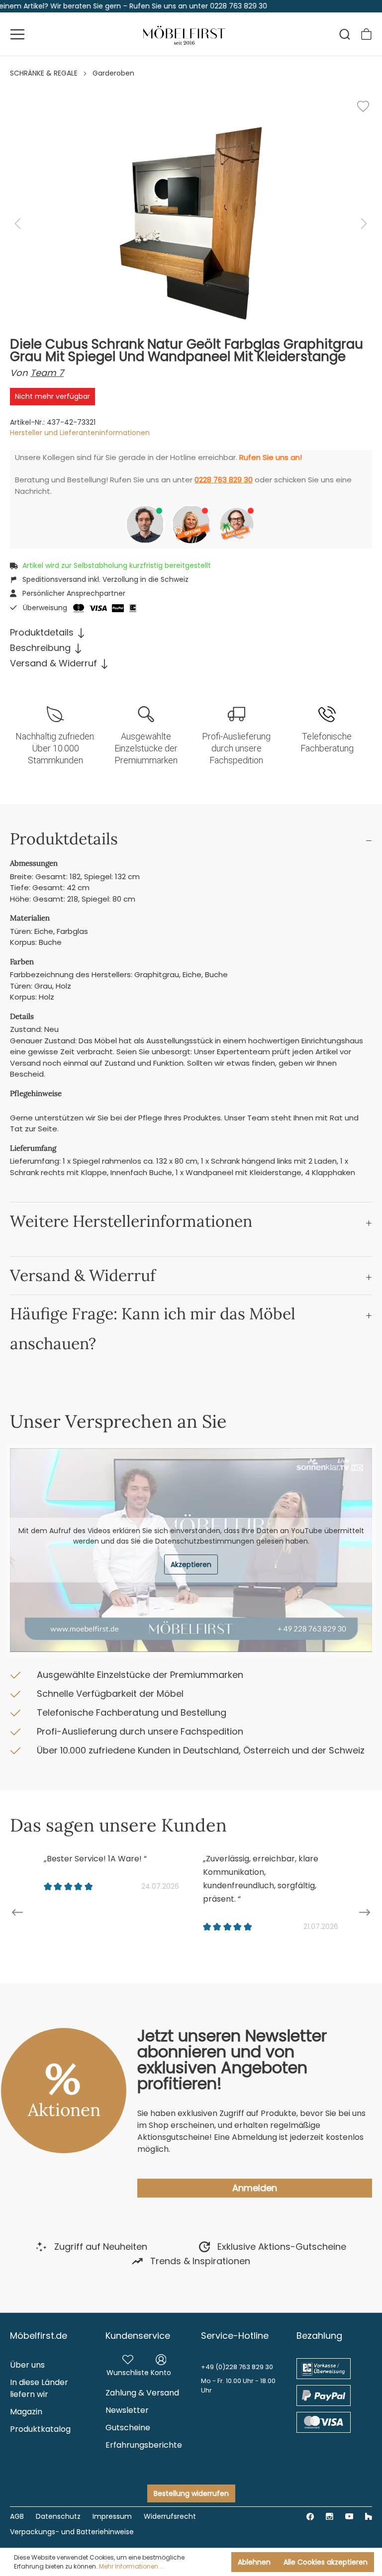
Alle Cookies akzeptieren (326, 2562)
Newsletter (127, 2410)
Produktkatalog (40, 2429)
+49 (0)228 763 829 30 (237, 2367)
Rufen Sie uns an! (271, 457)
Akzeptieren (191, 1564)
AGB (17, 2516)
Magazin (26, 2412)
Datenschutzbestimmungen (205, 1541)
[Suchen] (345, 34)
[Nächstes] (364, 224)
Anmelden (255, 2188)
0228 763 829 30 (224, 480)
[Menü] (17, 34)
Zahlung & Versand (142, 2393)
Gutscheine (128, 2428)
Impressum (112, 2516)
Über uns (27, 2365)
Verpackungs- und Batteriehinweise (72, 2532)
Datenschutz (58, 2516)
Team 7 (47, 373)
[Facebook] (310, 2516)
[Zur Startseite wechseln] (185, 34)
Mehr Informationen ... (132, 2566)
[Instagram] (330, 2516)
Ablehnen (254, 2562)
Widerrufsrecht (170, 2516)
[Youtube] (349, 2516)
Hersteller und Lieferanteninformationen (80, 433)
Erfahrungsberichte (144, 2445)
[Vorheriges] (17, 224)
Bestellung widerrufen (191, 2493)
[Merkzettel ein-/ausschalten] (363, 106)
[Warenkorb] (366, 34)
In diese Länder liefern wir (39, 2388)
